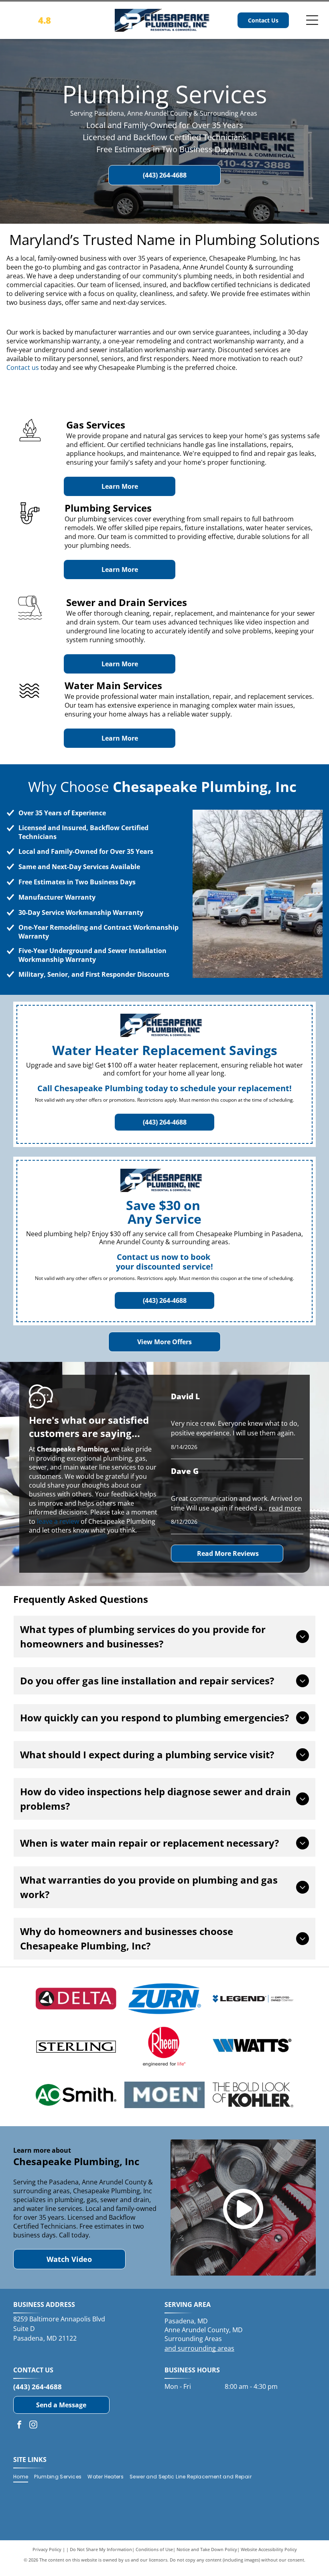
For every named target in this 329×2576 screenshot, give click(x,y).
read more (285, 1508)
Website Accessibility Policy (269, 2549)
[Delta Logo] (76, 1998)
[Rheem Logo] (165, 2047)
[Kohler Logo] (253, 2095)
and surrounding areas (199, 2348)
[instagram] (33, 2426)
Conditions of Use (154, 2549)
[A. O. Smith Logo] (76, 2095)
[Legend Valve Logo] (253, 1998)
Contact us (23, 367)
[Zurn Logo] (165, 1998)
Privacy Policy (47, 2549)
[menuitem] (24, 2477)
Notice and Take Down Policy (207, 2549)
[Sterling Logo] (76, 2047)
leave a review (58, 1521)
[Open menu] (312, 20)
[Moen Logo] (165, 2095)
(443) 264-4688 (38, 2387)
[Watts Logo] (253, 2047)
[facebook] (19, 2426)
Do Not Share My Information (101, 2549)
